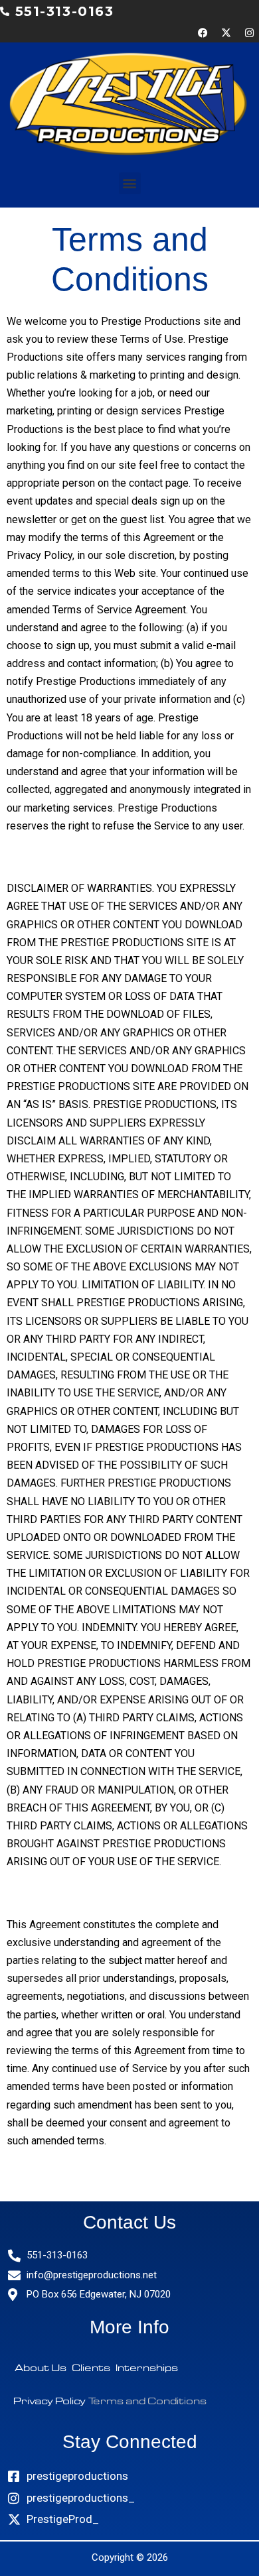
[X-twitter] (226, 32)
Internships (147, 2368)
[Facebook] (203, 32)
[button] (130, 183)
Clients (91, 2368)
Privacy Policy (49, 2401)
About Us (41, 2368)
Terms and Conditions (147, 2401)
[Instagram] (249, 32)
